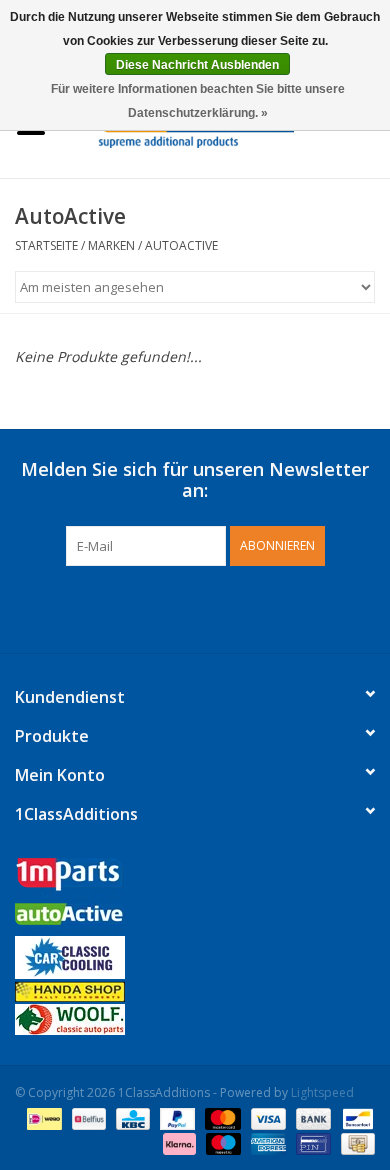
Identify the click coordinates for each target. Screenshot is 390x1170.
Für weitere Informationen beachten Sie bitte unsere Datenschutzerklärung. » (198, 101)
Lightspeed (322, 1092)
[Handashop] (195, 991)
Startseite (46, 245)
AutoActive (181, 245)
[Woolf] (195, 1019)
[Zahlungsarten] (42, 1117)
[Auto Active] (195, 919)
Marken (111, 245)
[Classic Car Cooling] (195, 957)
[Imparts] (195, 880)
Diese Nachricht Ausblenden (197, 65)
